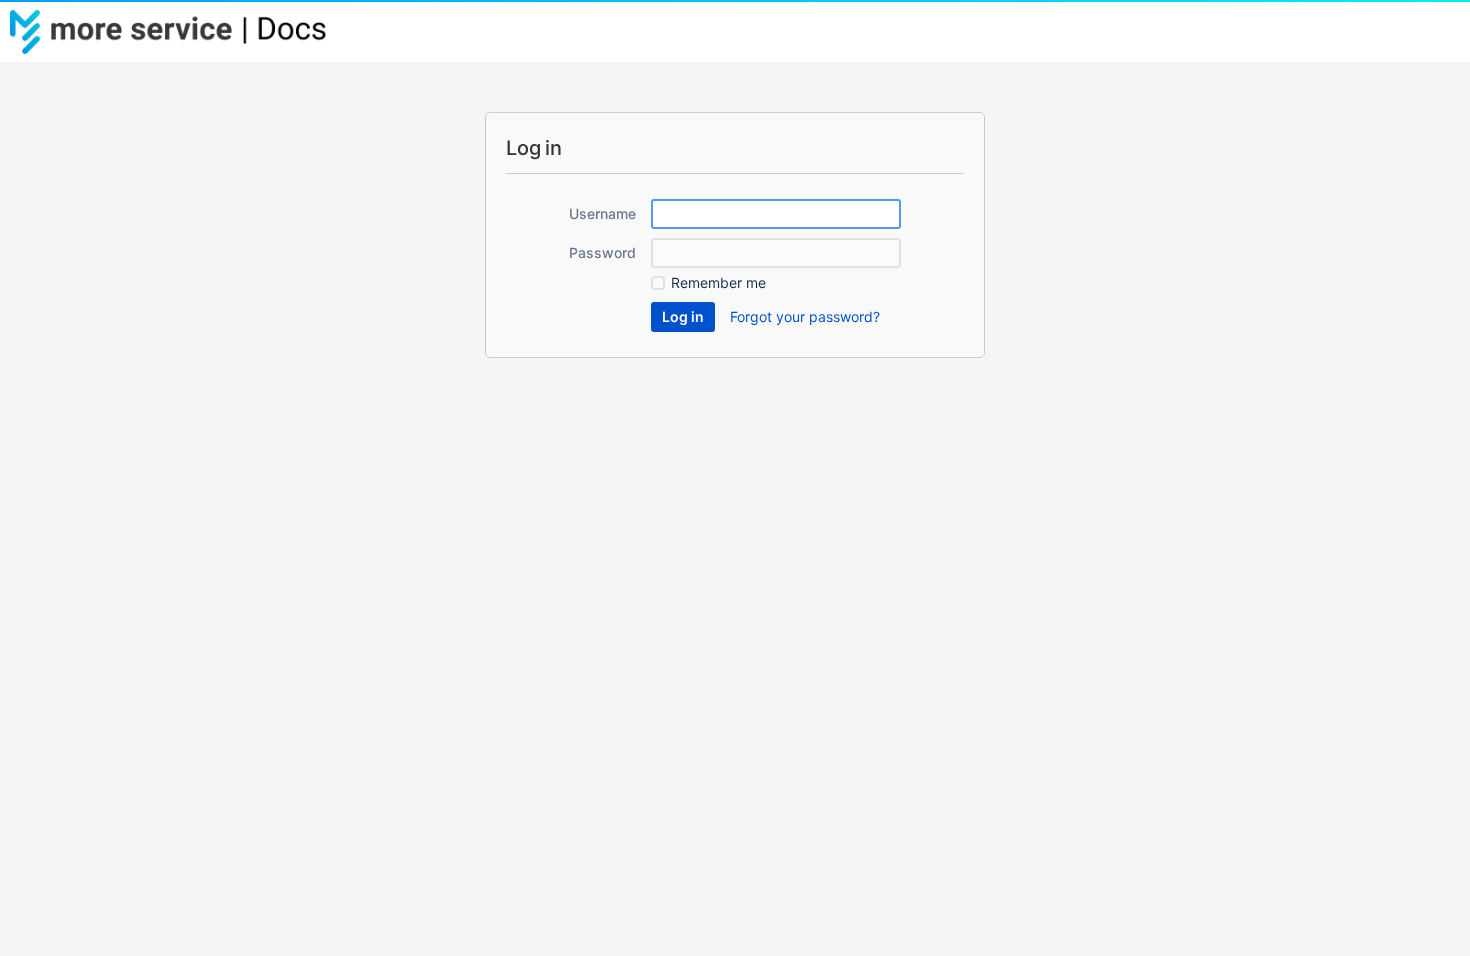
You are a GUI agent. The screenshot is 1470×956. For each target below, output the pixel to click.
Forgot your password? (805, 316)
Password (602, 252)
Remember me (718, 282)
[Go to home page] (180, 32)
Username (602, 213)
